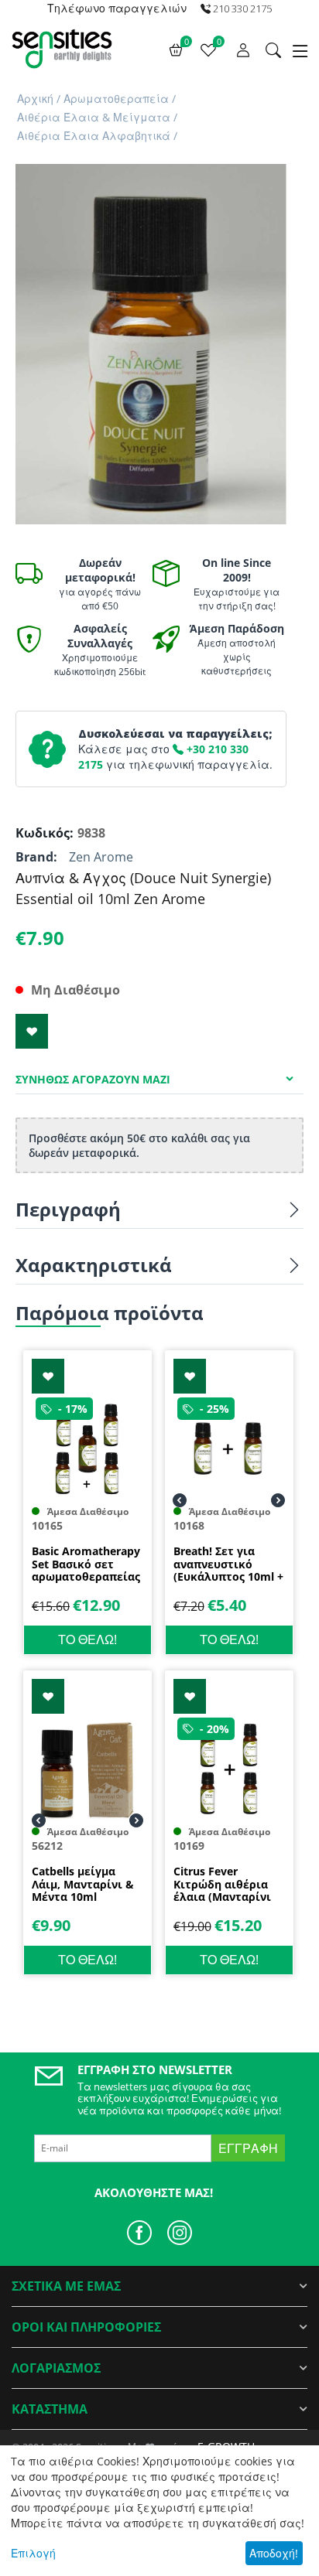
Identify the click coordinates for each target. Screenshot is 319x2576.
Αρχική (35, 99)
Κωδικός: (43, 833)
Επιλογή (33, 2553)
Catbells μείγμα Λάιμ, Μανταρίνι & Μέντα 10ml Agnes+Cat (83, 1885)
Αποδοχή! (274, 2553)
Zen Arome (101, 857)
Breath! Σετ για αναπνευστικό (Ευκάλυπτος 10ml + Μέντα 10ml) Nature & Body (228, 1564)
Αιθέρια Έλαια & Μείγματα (94, 117)
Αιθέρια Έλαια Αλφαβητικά (94, 136)
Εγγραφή (248, 2148)
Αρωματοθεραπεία (116, 99)
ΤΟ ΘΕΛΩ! (87, 1639)
